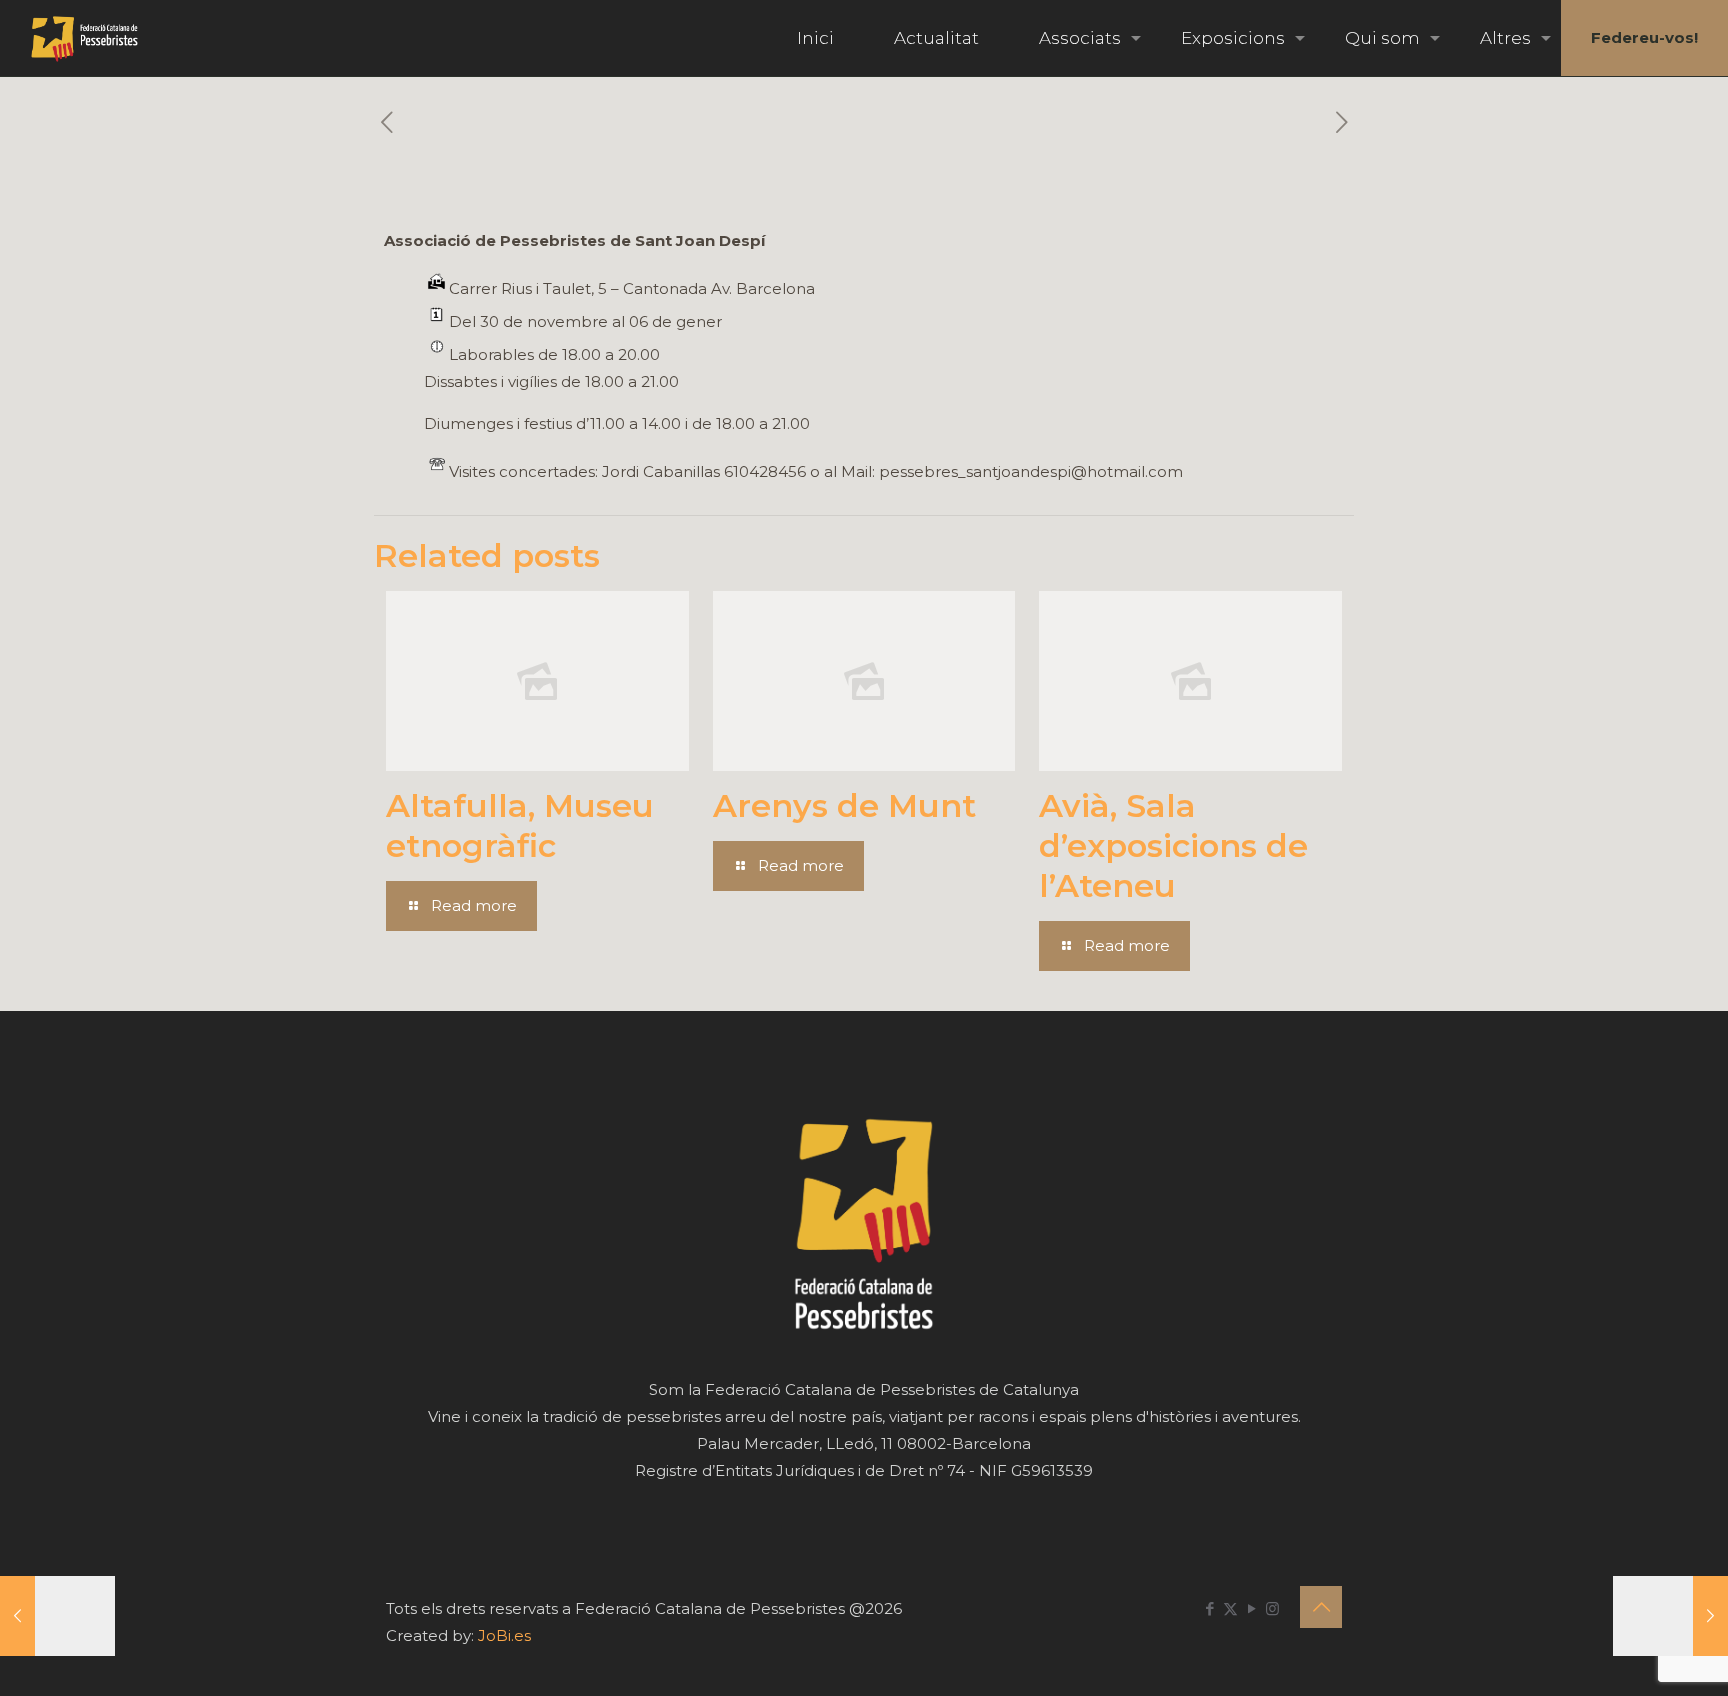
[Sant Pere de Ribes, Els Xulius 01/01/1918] (57, 1616)
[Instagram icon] (1272, 1608)
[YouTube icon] (1251, 1608)
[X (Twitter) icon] (1230, 1608)
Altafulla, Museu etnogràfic (520, 825)
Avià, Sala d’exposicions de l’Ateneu (1173, 845)
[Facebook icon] (1209, 1608)
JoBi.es (504, 1635)
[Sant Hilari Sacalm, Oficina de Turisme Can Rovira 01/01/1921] (1670, 1616)
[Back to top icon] (1321, 1607)
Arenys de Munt (844, 805)
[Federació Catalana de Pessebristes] (84, 38)
